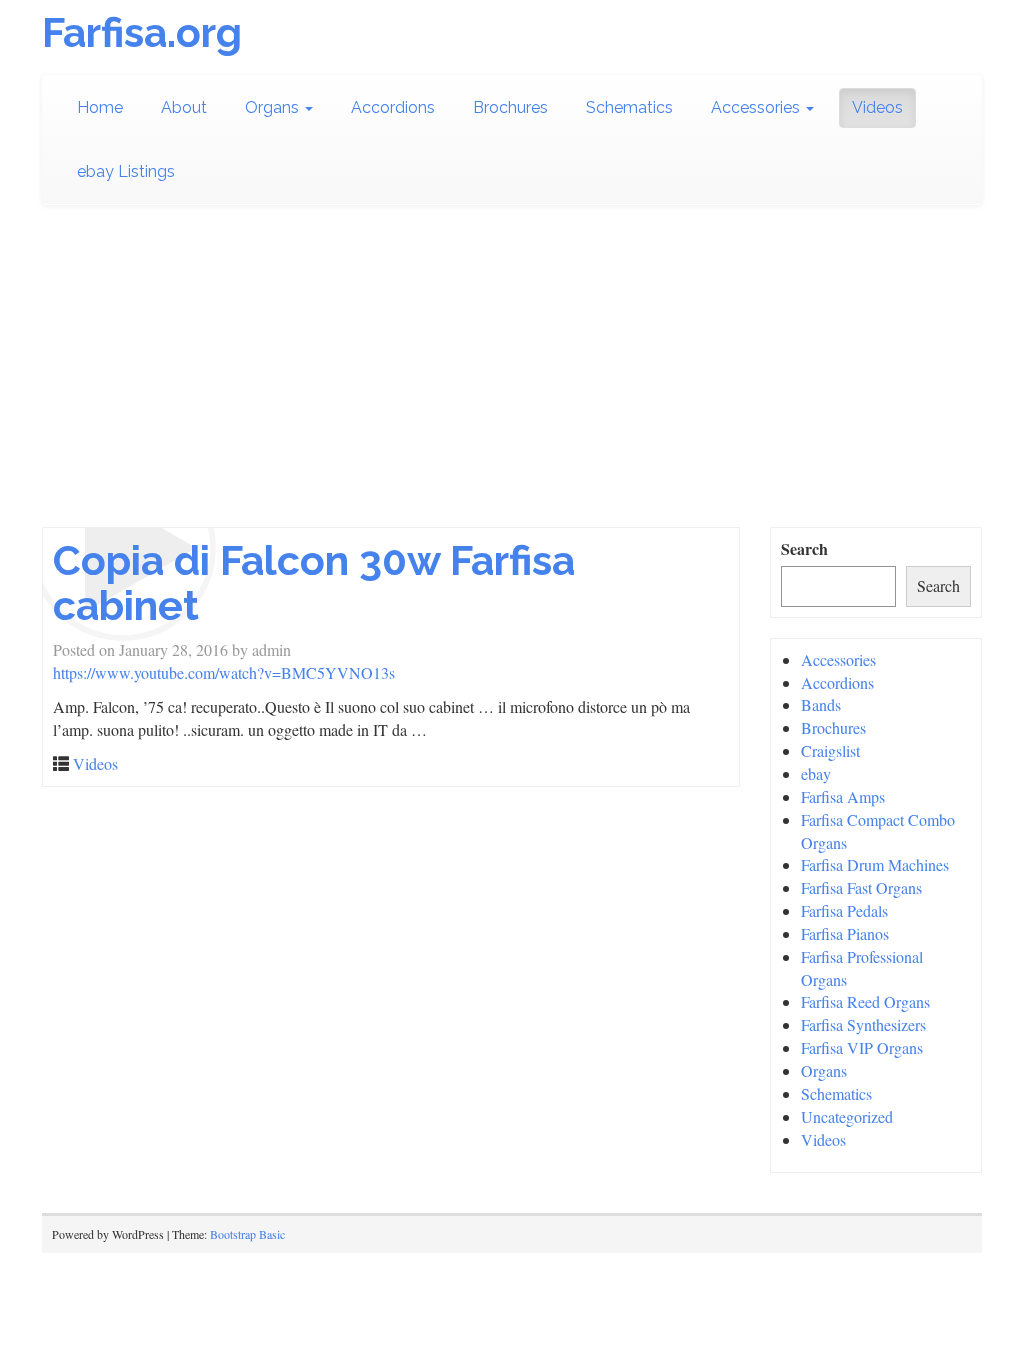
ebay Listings (126, 171)
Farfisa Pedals (844, 910)
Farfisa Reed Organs (865, 1001)
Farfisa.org (142, 32)
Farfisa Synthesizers (863, 1024)
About (184, 107)
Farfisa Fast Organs (861, 887)
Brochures (510, 107)
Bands (821, 704)
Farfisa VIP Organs (862, 1047)
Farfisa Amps (843, 796)
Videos (877, 107)
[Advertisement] (512, 377)
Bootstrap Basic (247, 1234)
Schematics (629, 107)
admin (271, 649)
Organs (274, 107)
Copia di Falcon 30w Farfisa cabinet (314, 583)
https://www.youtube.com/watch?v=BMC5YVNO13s (224, 672)
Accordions (393, 107)
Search (804, 549)
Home (100, 107)
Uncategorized (847, 1116)
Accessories (757, 107)
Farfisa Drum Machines (875, 864)
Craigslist (830, 750)
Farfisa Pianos (845, 933)
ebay (816, 773)
